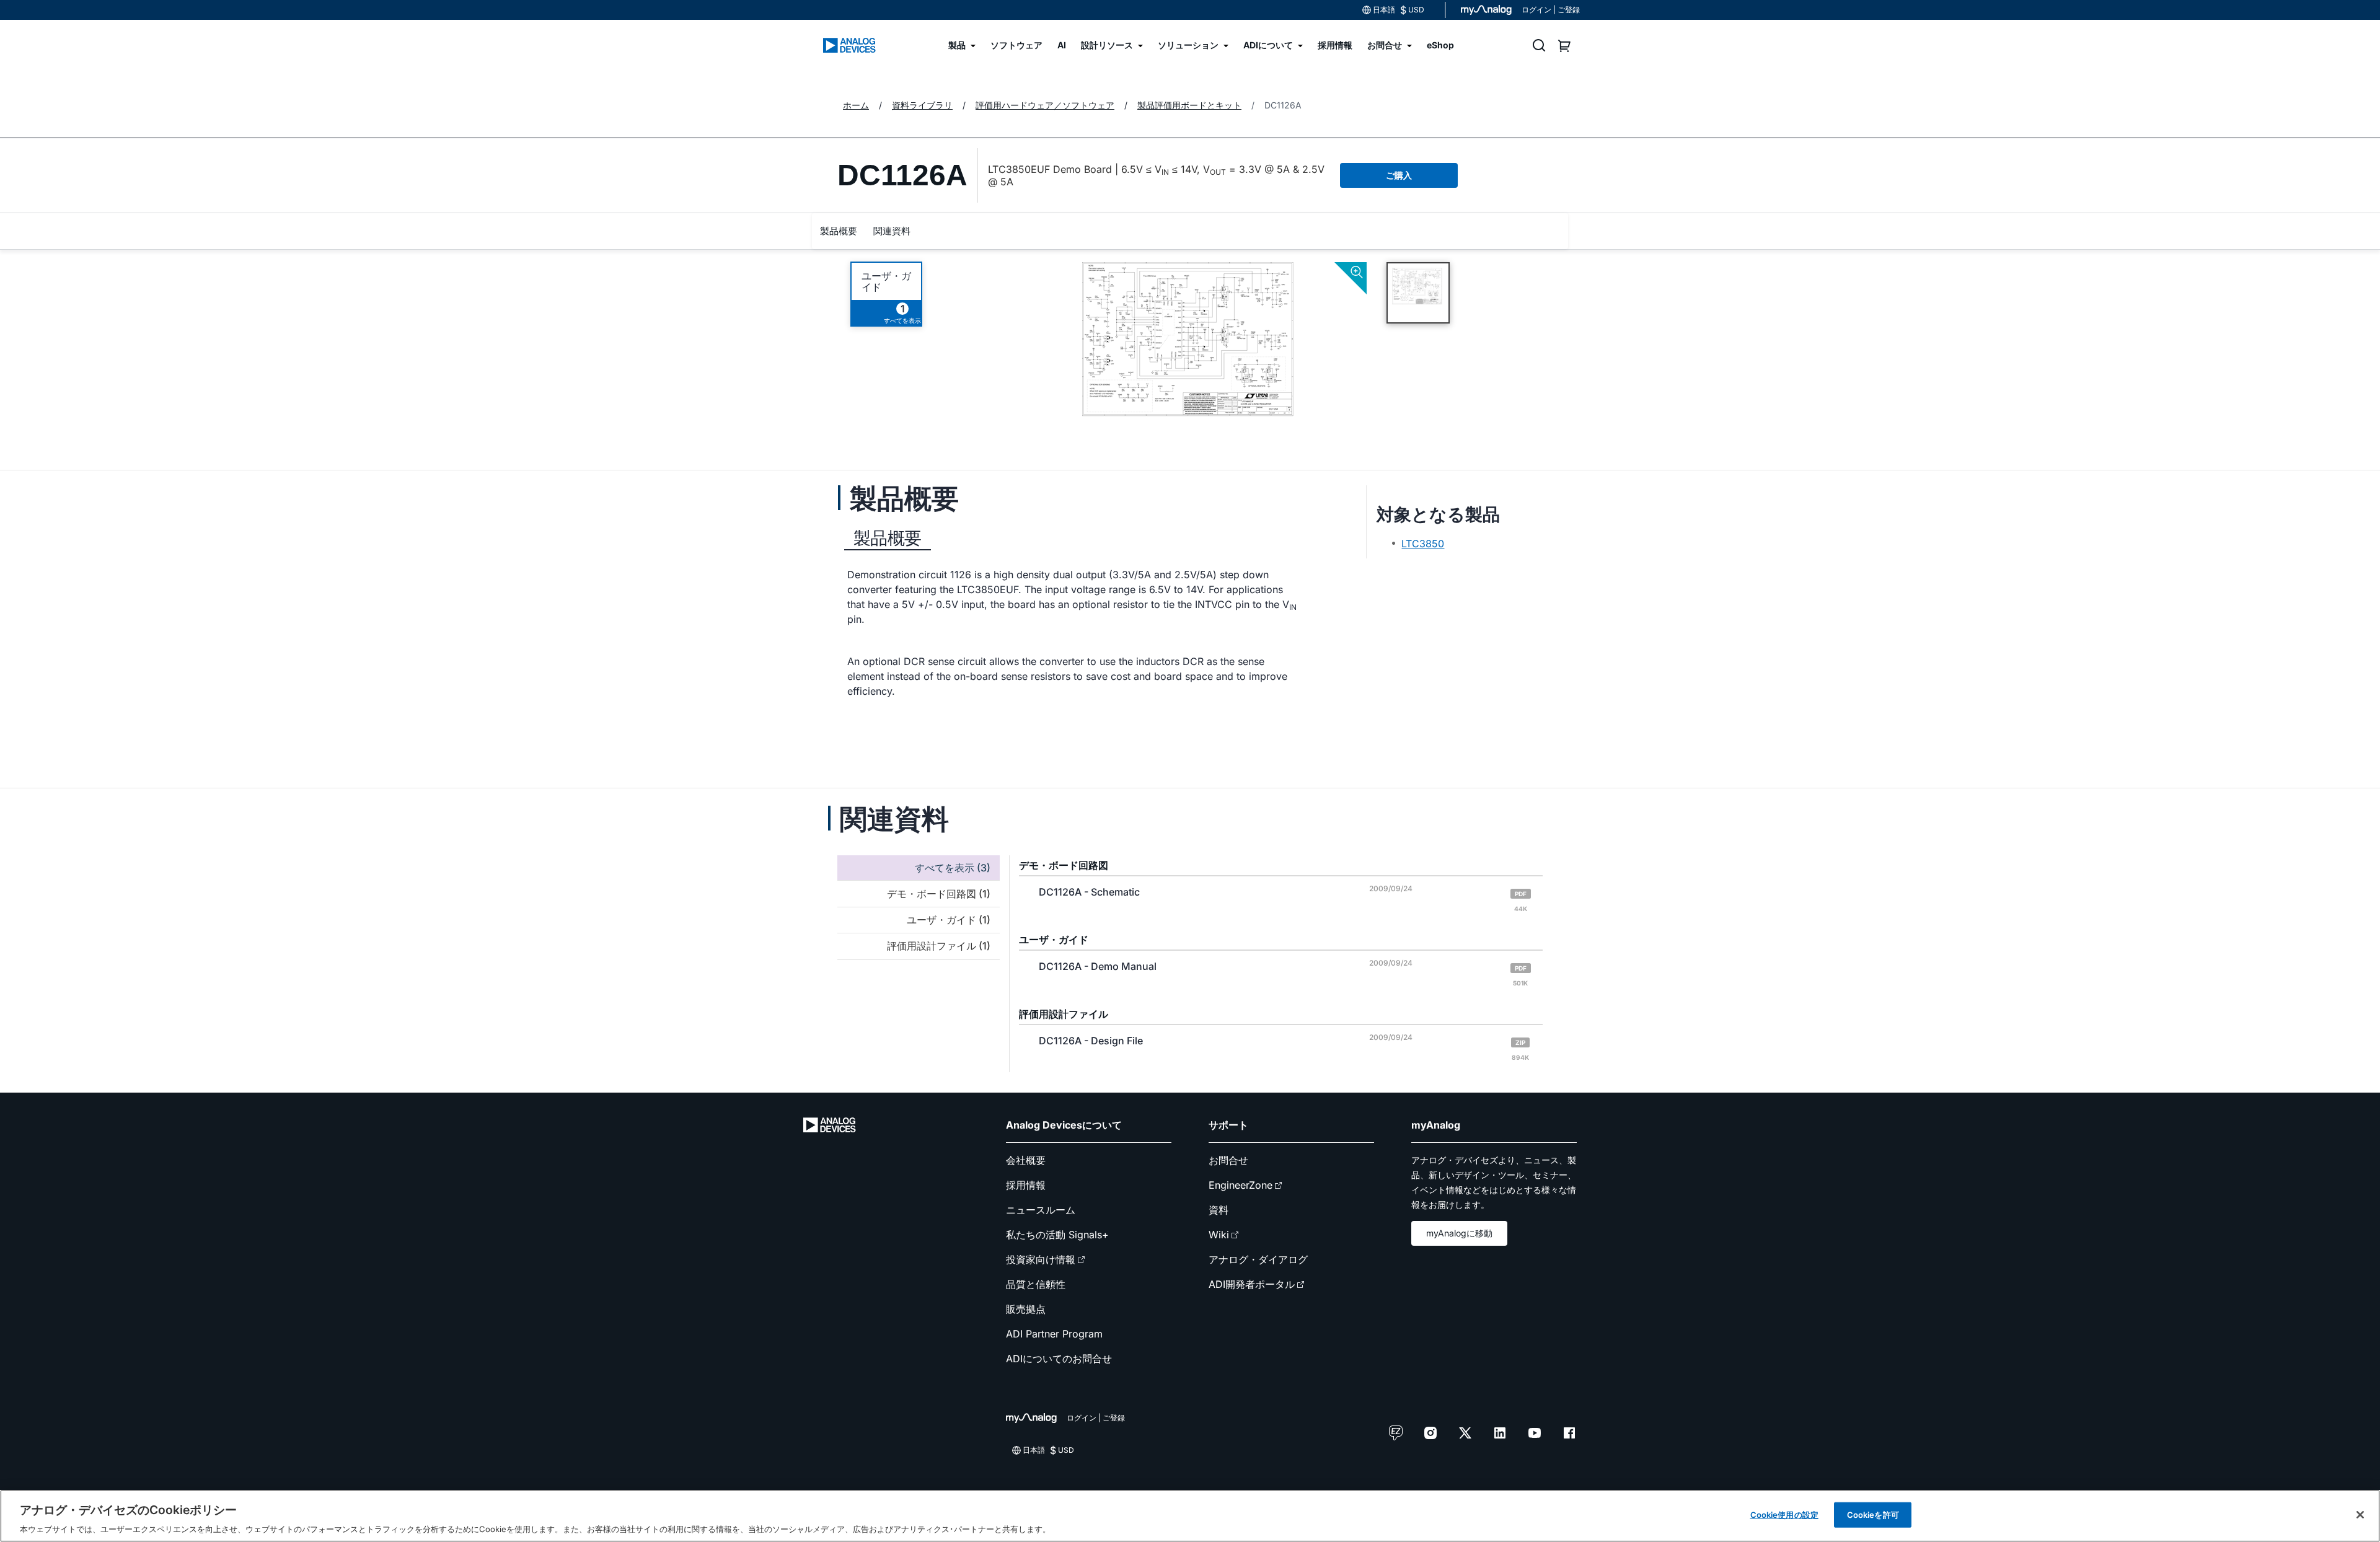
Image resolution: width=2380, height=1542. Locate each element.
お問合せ (1228, 1160)
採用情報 (1026, 1185)
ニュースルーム (1041, 1210)
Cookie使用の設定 (1784, 1514)
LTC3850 (1423, 544)
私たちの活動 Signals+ (1057, 1235)
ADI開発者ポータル (1252, 1284)
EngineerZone (1241, 1185)
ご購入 (1399, 175)
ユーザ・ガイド (886, 281)
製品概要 (839, 231)
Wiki (1219, 1235)
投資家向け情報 (1041, 1259)
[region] (1190, 1516)
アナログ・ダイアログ (1258, 1259)
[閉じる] (2360, 1515)
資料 (1219, 1210)
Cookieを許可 (1873, 1514)
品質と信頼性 (1036, 1284)
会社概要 (1026, 1160)
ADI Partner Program (1054, 1334)
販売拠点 (1026, 1309)
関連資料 (892, 231)
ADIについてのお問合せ (1059, 1359)
